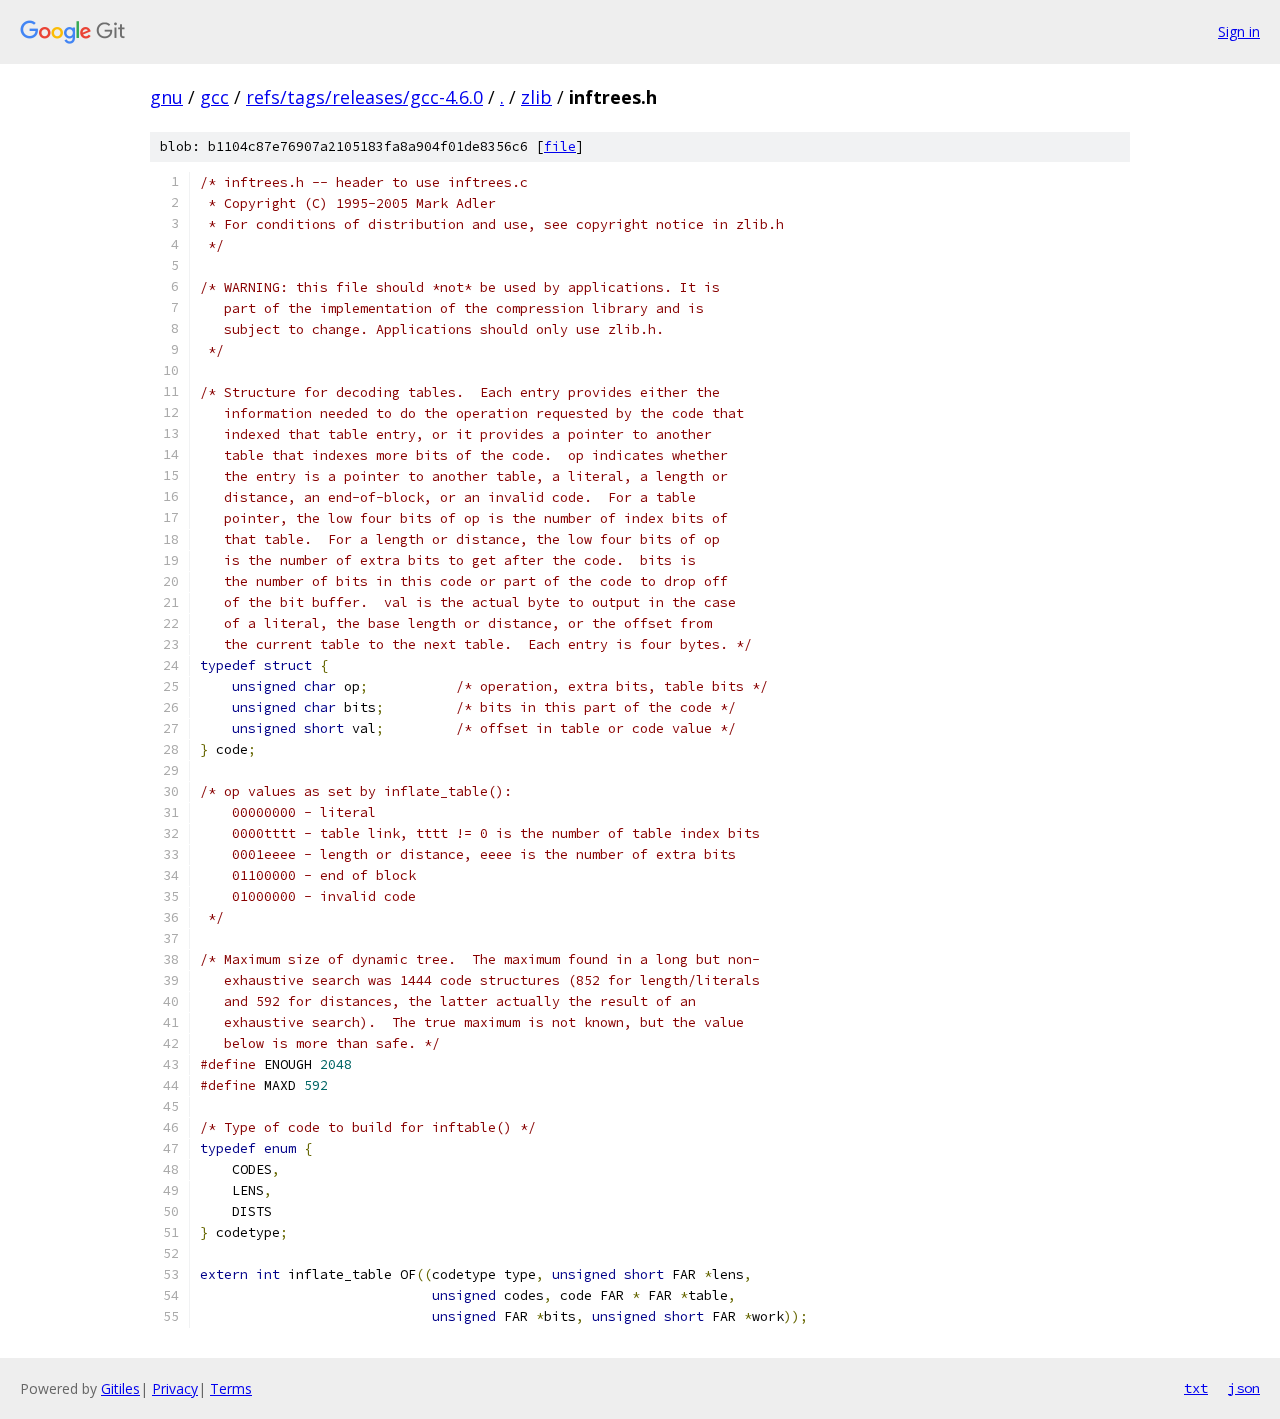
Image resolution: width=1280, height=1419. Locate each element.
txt (1196, 1388)
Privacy (175, 1388)
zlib (536, 97)
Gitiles (120, 1388)
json (1244, 1388)
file (560, 146)
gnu (166, 97)
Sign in (1239, 31)
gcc (214, 97)
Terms (231, 1388)
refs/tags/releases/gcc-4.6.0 (364, 97)
